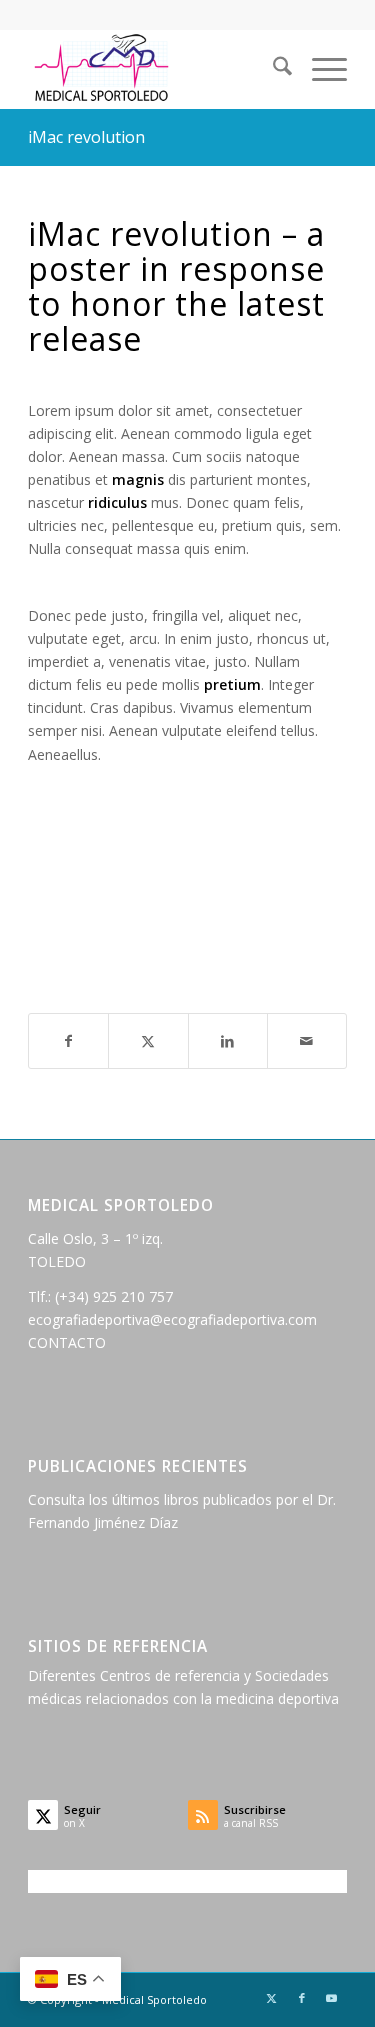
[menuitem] (272, 69)
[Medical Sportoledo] (155, 69)
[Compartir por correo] (307, 1041)
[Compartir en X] (148, 1041)
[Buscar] (272, 69)
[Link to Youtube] (332, 1998)
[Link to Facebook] (302, 1998)
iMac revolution (86, 137)
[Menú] (319, 69)
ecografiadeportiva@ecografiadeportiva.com (172, 1319)
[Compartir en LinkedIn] (228, 1041)
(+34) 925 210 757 (114, 1296)
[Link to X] (272, 1998)
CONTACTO (67, 1342)
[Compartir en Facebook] (68, 1041)
